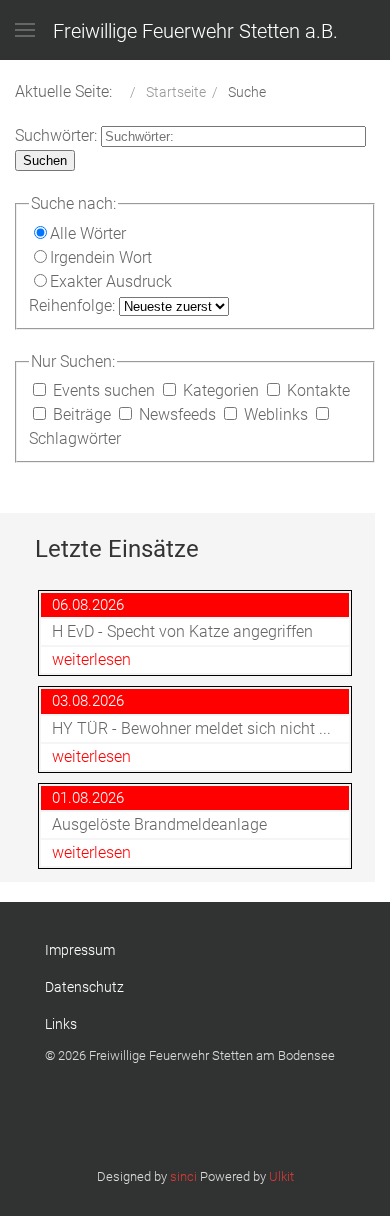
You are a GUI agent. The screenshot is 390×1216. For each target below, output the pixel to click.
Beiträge (82, 414)
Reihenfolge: (74, 305)
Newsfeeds (177, 414)
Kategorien (221, 390)
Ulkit (281, 1176)
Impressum (80, 950)
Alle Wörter (88, 233)
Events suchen (104, 390)
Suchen (45, 160)
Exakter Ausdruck (111, 281)
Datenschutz (84, 987)
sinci (183, 1176)
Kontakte (316, 390)
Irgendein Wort (101, 257)
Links (61, 1024)
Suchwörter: (58, 135)
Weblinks (276, 414)
